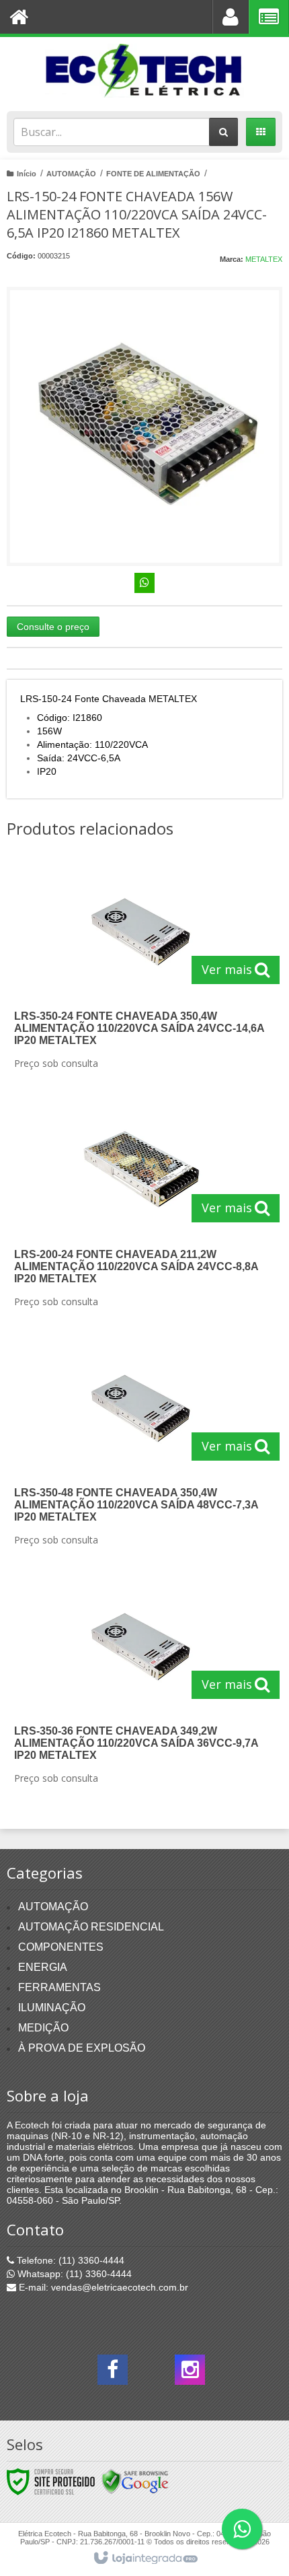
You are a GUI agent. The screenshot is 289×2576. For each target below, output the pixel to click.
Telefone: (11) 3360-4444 (69, 2260)
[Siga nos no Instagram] (190, 2373)
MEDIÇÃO (43, 2028)
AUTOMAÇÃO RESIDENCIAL (91, 1927)
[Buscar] (223, 132)
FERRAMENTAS (59, 1987)
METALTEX (264, 259)
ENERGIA (43, 1967)
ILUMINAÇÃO (52, 2008)
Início (27, 174)
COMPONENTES (61, 1947)
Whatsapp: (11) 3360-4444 (73, 2274)
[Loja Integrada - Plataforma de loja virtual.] (145, 2558)
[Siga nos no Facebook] (113, 2373)
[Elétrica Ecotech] (144, 71)
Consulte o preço (53, 627)
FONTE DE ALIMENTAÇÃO (153, 174)
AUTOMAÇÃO (71, 174)
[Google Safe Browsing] (135, 2481)
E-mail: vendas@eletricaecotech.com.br (102, 2287)
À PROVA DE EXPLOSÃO (82, 2048)
